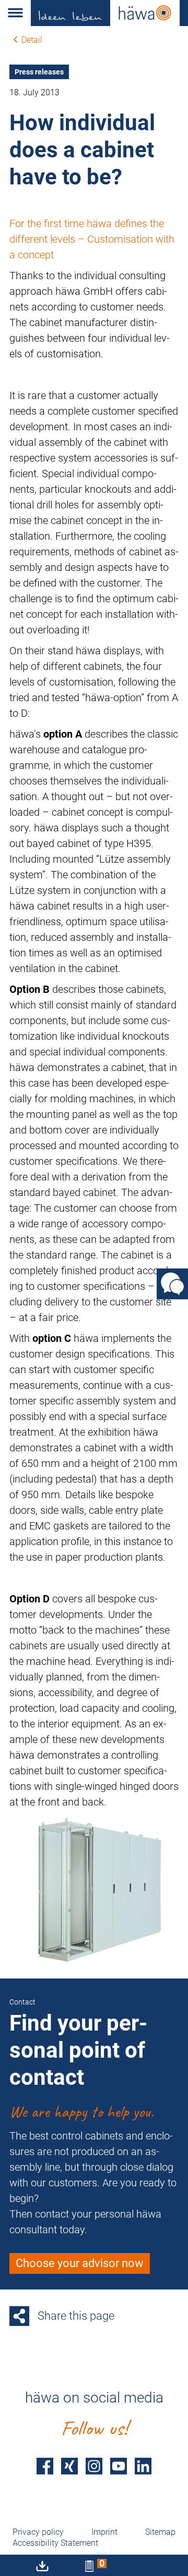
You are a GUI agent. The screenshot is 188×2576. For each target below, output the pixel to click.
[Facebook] (45, 2466)
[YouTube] (119, 2466)
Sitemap (160, 2532)
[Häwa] (109, 13)
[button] (15, 13)
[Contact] (172, 1284)
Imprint (104, 2532)
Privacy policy (38, 2532)
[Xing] (69, 2466)
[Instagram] (94, 2466)
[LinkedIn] (143, 2466)
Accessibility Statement (55, 2543)
